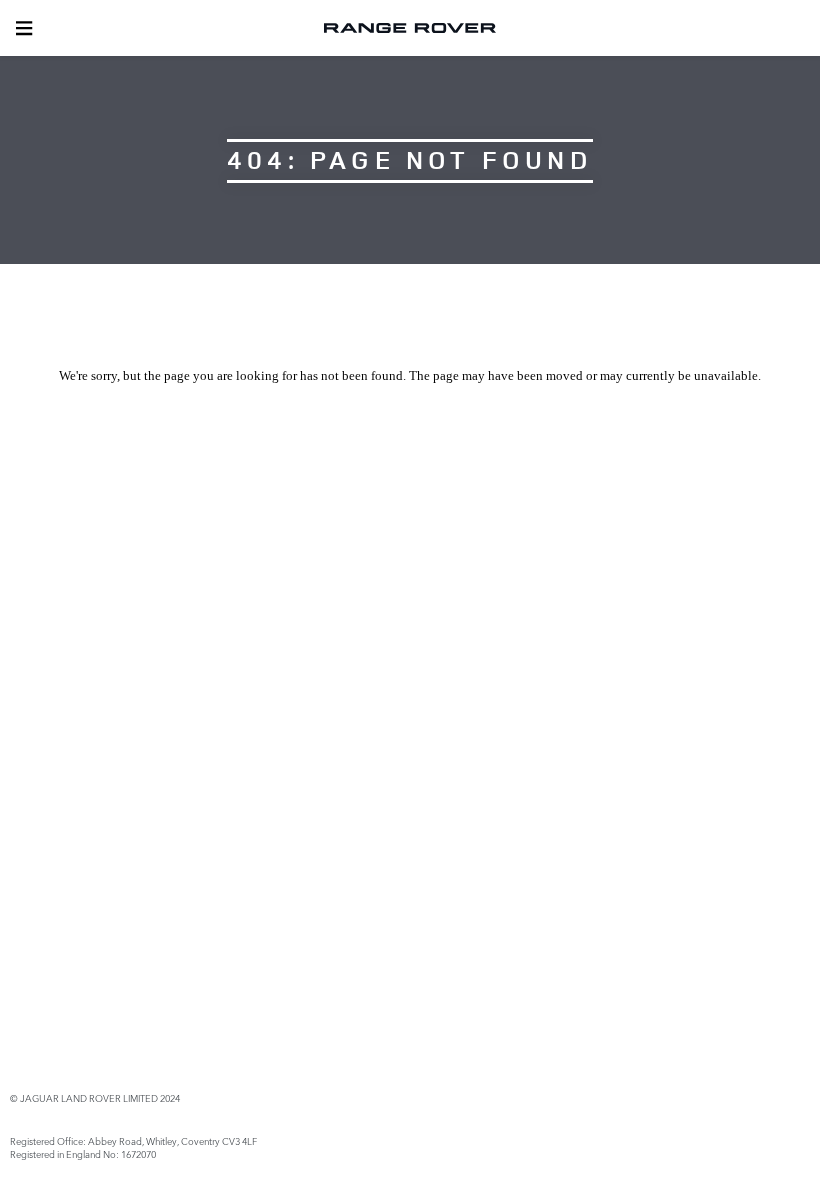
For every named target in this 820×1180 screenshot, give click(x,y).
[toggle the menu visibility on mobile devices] (24, 28)
